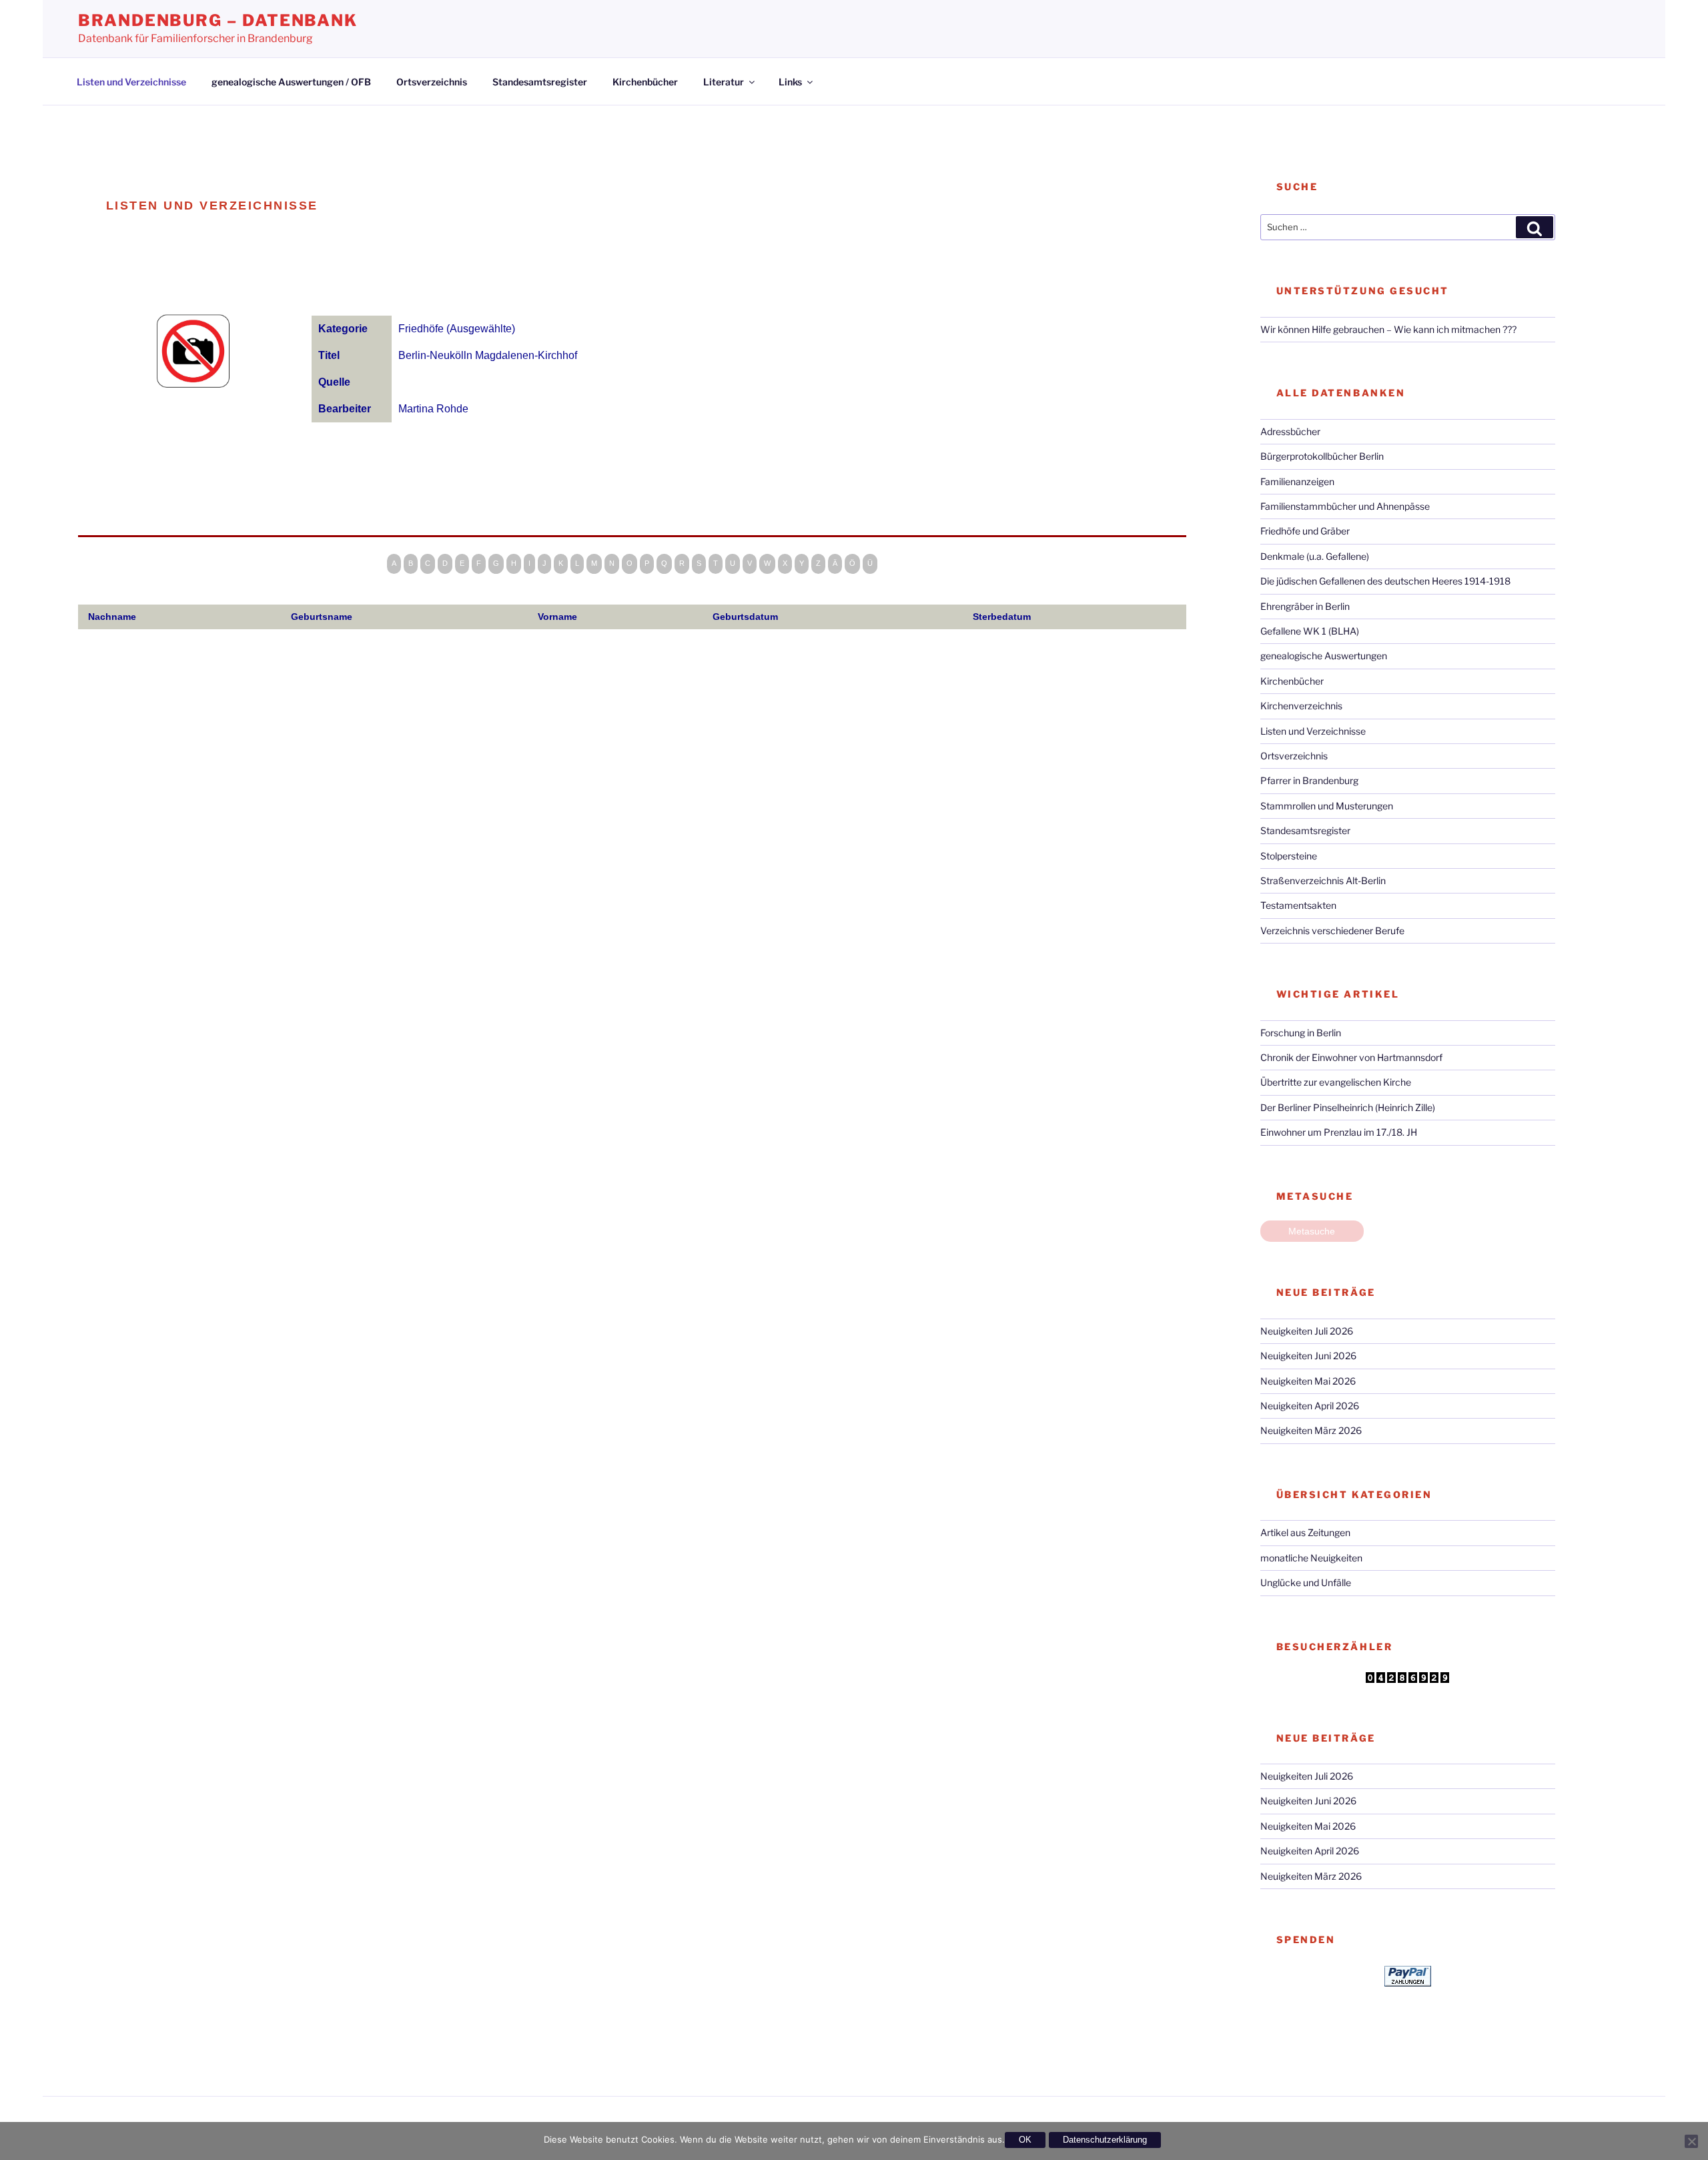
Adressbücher (1290, 431)
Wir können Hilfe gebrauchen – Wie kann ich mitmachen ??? (1388, 329)
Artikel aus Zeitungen (1305, 1532)
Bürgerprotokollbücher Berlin (1322, 456)
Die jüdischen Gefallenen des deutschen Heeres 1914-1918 (1385, 581)
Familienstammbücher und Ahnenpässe (1345, 506)
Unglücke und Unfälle (1306, 1582)
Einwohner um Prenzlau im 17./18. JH (1339, 1132)
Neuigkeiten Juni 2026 (1308, 1356)
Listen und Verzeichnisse (131, 82)
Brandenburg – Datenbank (218, 20)
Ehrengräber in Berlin (1305, 606)
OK (1025, 2140)
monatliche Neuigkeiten (1311, 1558)
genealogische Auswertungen (1324, 656)
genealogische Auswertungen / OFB (291, 82)
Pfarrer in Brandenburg (1309, 780)
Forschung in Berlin (1301, 1033)
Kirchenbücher (645, 82)
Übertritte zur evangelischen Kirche (1336, 1082)
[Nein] (1691, 2141)
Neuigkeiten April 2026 (1310, 1406)
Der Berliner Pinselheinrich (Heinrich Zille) (1348, 1107)
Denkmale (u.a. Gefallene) (1315, 556)
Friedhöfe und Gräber (1305, 531)
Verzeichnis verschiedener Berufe (1332, 931)
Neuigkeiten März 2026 (1311, 1430)
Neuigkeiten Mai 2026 (1308, 1381)
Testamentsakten (1298, 905)
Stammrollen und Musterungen (1327, 806)
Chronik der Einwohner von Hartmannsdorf (1351, 1057)
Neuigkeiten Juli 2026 (1307, 1331)
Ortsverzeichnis (432, 82)
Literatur (724, 82)
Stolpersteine (1289, 856)
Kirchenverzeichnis (1301, 706)
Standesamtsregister (540, 82)
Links (790, 82)
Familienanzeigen (1297, 481)
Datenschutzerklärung (1105, 2140)
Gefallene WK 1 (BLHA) (1310, 631)
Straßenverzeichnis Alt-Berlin (1323, 880)
